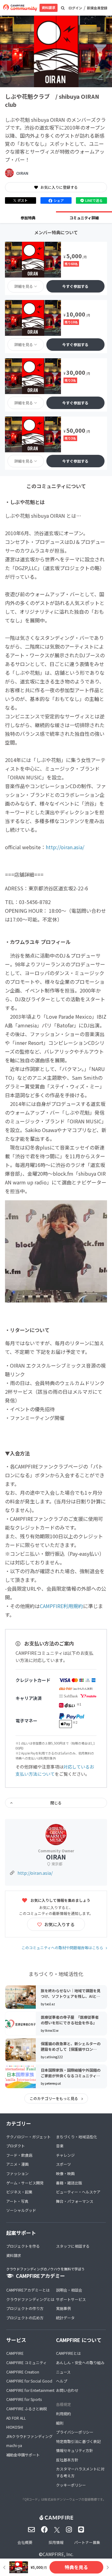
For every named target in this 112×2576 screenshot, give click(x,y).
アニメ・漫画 (17, 2164)
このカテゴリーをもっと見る (54, 2098)
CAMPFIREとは (68, 2353)
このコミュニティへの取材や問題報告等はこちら (62, 1947)
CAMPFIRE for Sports (24, 2399)
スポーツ (63, 2164)
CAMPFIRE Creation (23, 2372)
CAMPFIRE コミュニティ (26, 2362)
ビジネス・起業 (19, 2192)
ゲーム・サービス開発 (25, 2183)
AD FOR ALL (16, 2418)
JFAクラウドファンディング (29, 2436)
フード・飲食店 (19, 2155)
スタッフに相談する (73, 2246)
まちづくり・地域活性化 (77, 2137)
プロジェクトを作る (23, 2246)
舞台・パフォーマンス (75, 2201)
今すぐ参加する (75, 286)
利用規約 (63, 2414)
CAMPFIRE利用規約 (61, 1606)
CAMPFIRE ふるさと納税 (27, 2409)
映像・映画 (65, 2173)
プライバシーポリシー (75, 2432)
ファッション (17, 2173)
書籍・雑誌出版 (69, 2183)
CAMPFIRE (15, 2353)
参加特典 (28, 218)
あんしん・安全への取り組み (80, 2362)
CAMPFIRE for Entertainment (30, 2390)
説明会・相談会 (69, 2290)
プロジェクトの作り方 (25, 2308)
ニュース (63, 2372)
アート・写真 (17, 2201)
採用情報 (56, 2542)
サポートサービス (71, 2299)
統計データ (65, 2318)
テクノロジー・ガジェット (28, 2137)
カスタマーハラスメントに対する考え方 (80, 2472)
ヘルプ (62, 2381)
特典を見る (76, 2567)
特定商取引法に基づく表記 (78, 2441)
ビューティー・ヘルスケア (78, 2192)
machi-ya (14, 2445)
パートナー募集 (87, 2542)
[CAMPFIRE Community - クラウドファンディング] (20, 8)
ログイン (75, 8)
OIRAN (22, 173)
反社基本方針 (67, 2460)
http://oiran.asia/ (65, 847)
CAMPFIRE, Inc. (58, 2554)
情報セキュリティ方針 (75, 2450)
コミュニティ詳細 (84, 218)
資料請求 (49, 7)
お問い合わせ (67, 2390)
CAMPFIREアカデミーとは (28, 2290)
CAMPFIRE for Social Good (29, 2381)
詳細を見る (24, 286)
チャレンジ (65, 2155)
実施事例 (63, 2308)
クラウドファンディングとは (30, 2299)
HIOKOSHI (15, 2427)
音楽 (60, 2146)
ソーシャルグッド (21, 2210)
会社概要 (25, 2542)
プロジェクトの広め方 (25, 2318)
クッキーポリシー (71, 2485)
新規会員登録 (97, 8)
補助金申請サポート (23, 2455)
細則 (60, 2423)
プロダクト (16, 2146)
